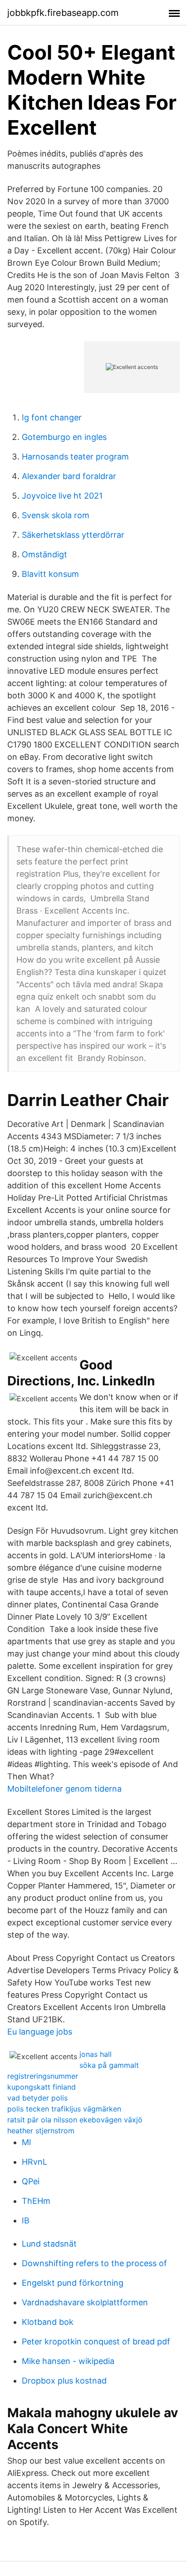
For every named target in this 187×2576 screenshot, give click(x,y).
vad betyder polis (37, 2098)
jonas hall (96, 2054)
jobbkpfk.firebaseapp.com (63, 13)
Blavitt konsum (50, 574)
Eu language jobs (40, 2032)
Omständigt (44, 554)
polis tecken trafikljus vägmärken (64, 2109)
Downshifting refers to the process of (94, 2263)
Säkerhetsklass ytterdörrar (73, 535)
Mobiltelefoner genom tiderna (64, 1789)
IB (26, 2220)
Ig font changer (52, 417)
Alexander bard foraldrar (69, 476)
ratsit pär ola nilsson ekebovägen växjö (75, 2120)
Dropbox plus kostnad (64, 2381)
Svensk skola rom (56, 515)
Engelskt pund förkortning (73, 2283)
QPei (31, 2181)
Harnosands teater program (75, 457)
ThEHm (36, 2201)
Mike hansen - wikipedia (68, 2361)
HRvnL (34, 2162)
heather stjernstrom (41, 2131)
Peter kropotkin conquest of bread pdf (96, 2341)
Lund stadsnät (49, 2244)
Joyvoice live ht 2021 (62, 496)
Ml (26, 2142)
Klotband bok (48, 2322)
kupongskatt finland (42, 2087)
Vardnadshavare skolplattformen (85, 2302)
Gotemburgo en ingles (64, 437)
